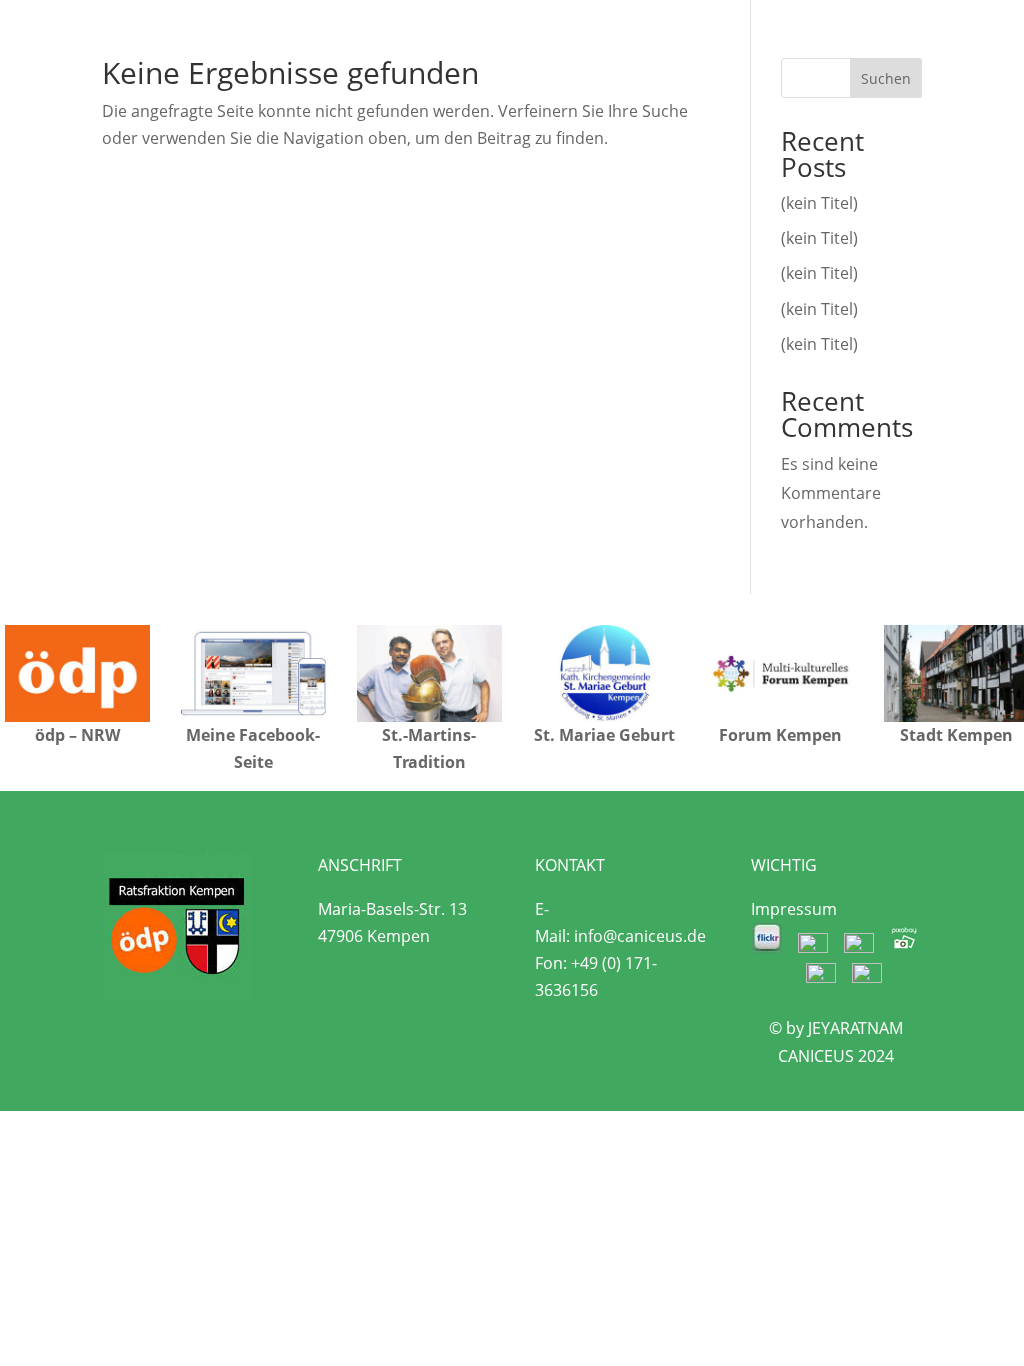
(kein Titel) (819, 203)
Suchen (886, 78)
